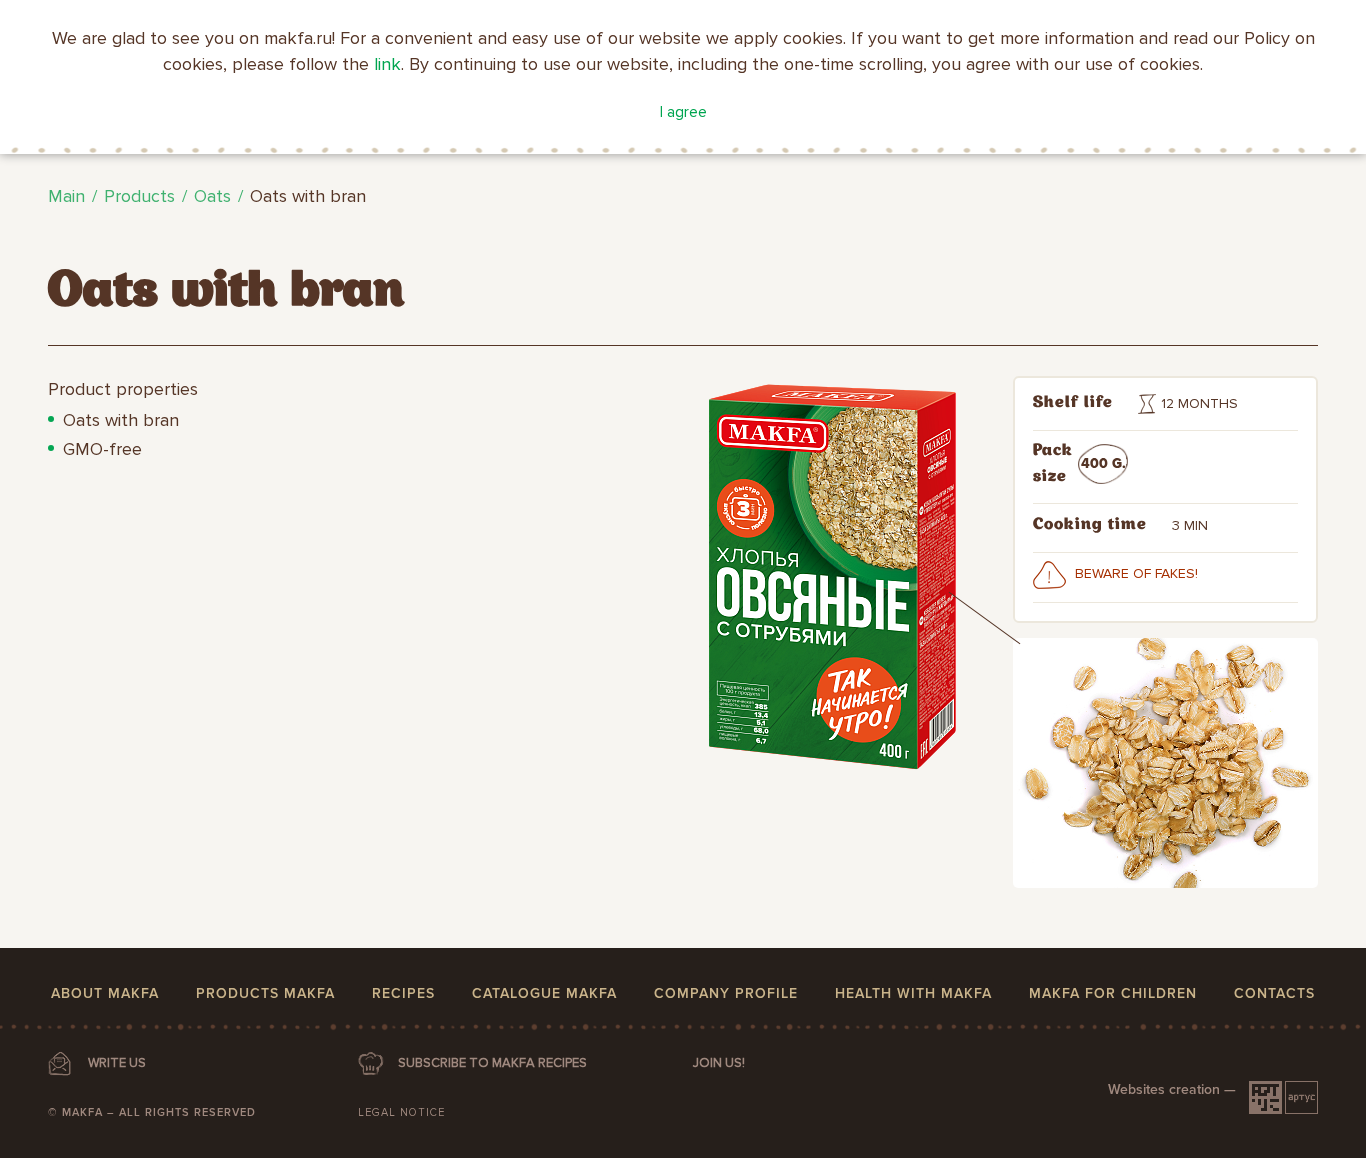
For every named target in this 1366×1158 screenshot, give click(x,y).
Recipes (403, 993)
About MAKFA (105, 993)
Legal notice (401, 1112)
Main (66, 196)
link (387, 64)
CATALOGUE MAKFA (544, 993)
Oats (212, 196)
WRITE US (117, 1063)
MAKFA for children (1113, 993)
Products (139, 196)
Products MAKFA (265, 993)
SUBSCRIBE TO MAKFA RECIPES (492, 1063)
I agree (683, 112)
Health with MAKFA (913, 993)
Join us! (719, 1063)
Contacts (1274, 993)
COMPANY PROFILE (726, 993)
